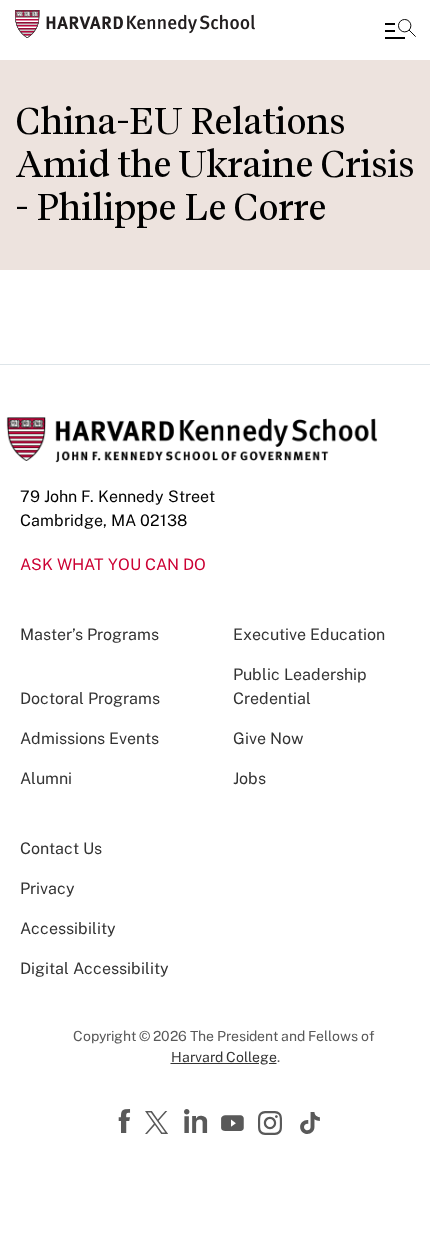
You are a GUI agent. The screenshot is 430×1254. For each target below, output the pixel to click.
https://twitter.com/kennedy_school (160, 1124)
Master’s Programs (89, 634)
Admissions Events (89, 738)
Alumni (46, 778)
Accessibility (68, 928)
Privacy (47, 888)
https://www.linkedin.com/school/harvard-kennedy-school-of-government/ (198, 1122)
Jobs (249, 778)
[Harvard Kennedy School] (135, 24)
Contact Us (61, 848)
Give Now (268, 738)
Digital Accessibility (94, 968)
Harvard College (224, 1057)
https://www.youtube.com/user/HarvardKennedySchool (235, 1124)
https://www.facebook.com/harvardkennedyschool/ (127, 1122)
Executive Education (309, 634)
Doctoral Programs (90, 698)
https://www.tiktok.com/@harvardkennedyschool (311, 1123)
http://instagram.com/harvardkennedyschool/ (273, 1125)
